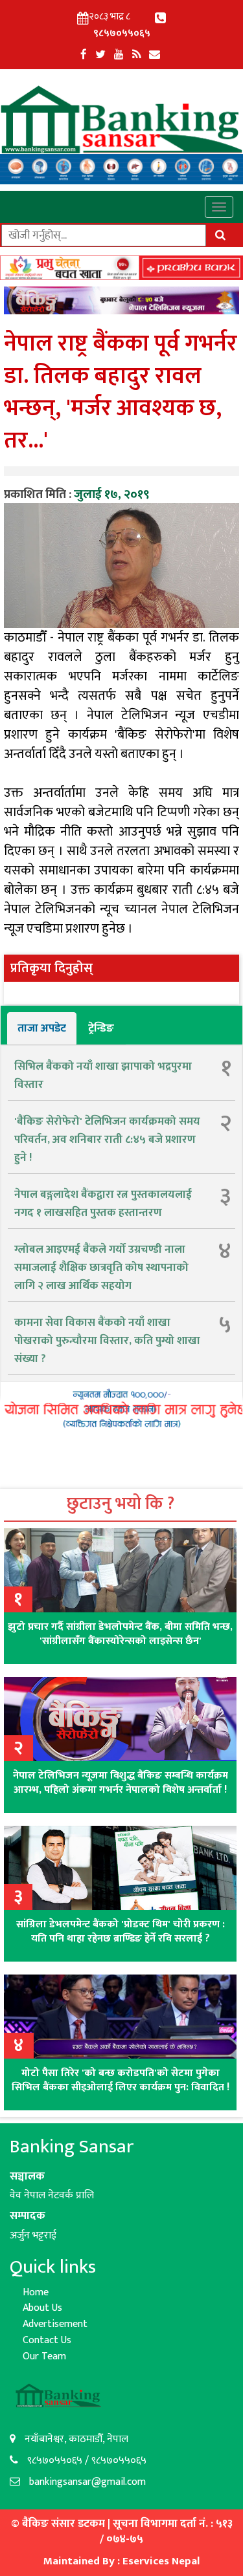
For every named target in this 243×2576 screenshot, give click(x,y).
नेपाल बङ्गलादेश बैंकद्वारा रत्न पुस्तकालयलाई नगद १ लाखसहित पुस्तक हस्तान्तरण (103, 1204)
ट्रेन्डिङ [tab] (101, 1028)
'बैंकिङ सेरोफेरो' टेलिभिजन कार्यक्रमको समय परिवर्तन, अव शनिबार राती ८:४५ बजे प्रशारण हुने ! (107, 1140)
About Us (42, 2308)
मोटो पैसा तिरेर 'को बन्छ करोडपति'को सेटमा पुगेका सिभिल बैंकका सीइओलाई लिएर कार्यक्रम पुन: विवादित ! (121, 2080)
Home (36, 2292)
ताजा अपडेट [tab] (42, 1028)
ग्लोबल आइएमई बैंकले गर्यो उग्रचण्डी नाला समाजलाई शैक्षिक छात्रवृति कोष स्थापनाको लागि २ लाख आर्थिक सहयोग (101, 1268)
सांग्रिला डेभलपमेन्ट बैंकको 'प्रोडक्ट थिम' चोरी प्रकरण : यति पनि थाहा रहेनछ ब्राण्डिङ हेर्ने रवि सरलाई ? (121, 1932)
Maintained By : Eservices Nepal (121, 2561)
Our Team (44, 2356)
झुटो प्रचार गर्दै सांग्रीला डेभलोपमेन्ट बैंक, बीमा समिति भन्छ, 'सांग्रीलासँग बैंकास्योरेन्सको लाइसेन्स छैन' (120, 1634)
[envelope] (155, 55)
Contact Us (47, 2340)
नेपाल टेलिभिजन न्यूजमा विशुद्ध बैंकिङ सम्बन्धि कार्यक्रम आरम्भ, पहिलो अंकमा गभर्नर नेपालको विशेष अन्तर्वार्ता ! (121, 1783)
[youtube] (119, 55)
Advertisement (55, 2324)
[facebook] (84, 55)
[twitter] (100, 55)
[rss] (136, 55)
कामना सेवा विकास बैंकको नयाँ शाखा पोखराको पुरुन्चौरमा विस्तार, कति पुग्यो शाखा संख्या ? (107, 1341)
